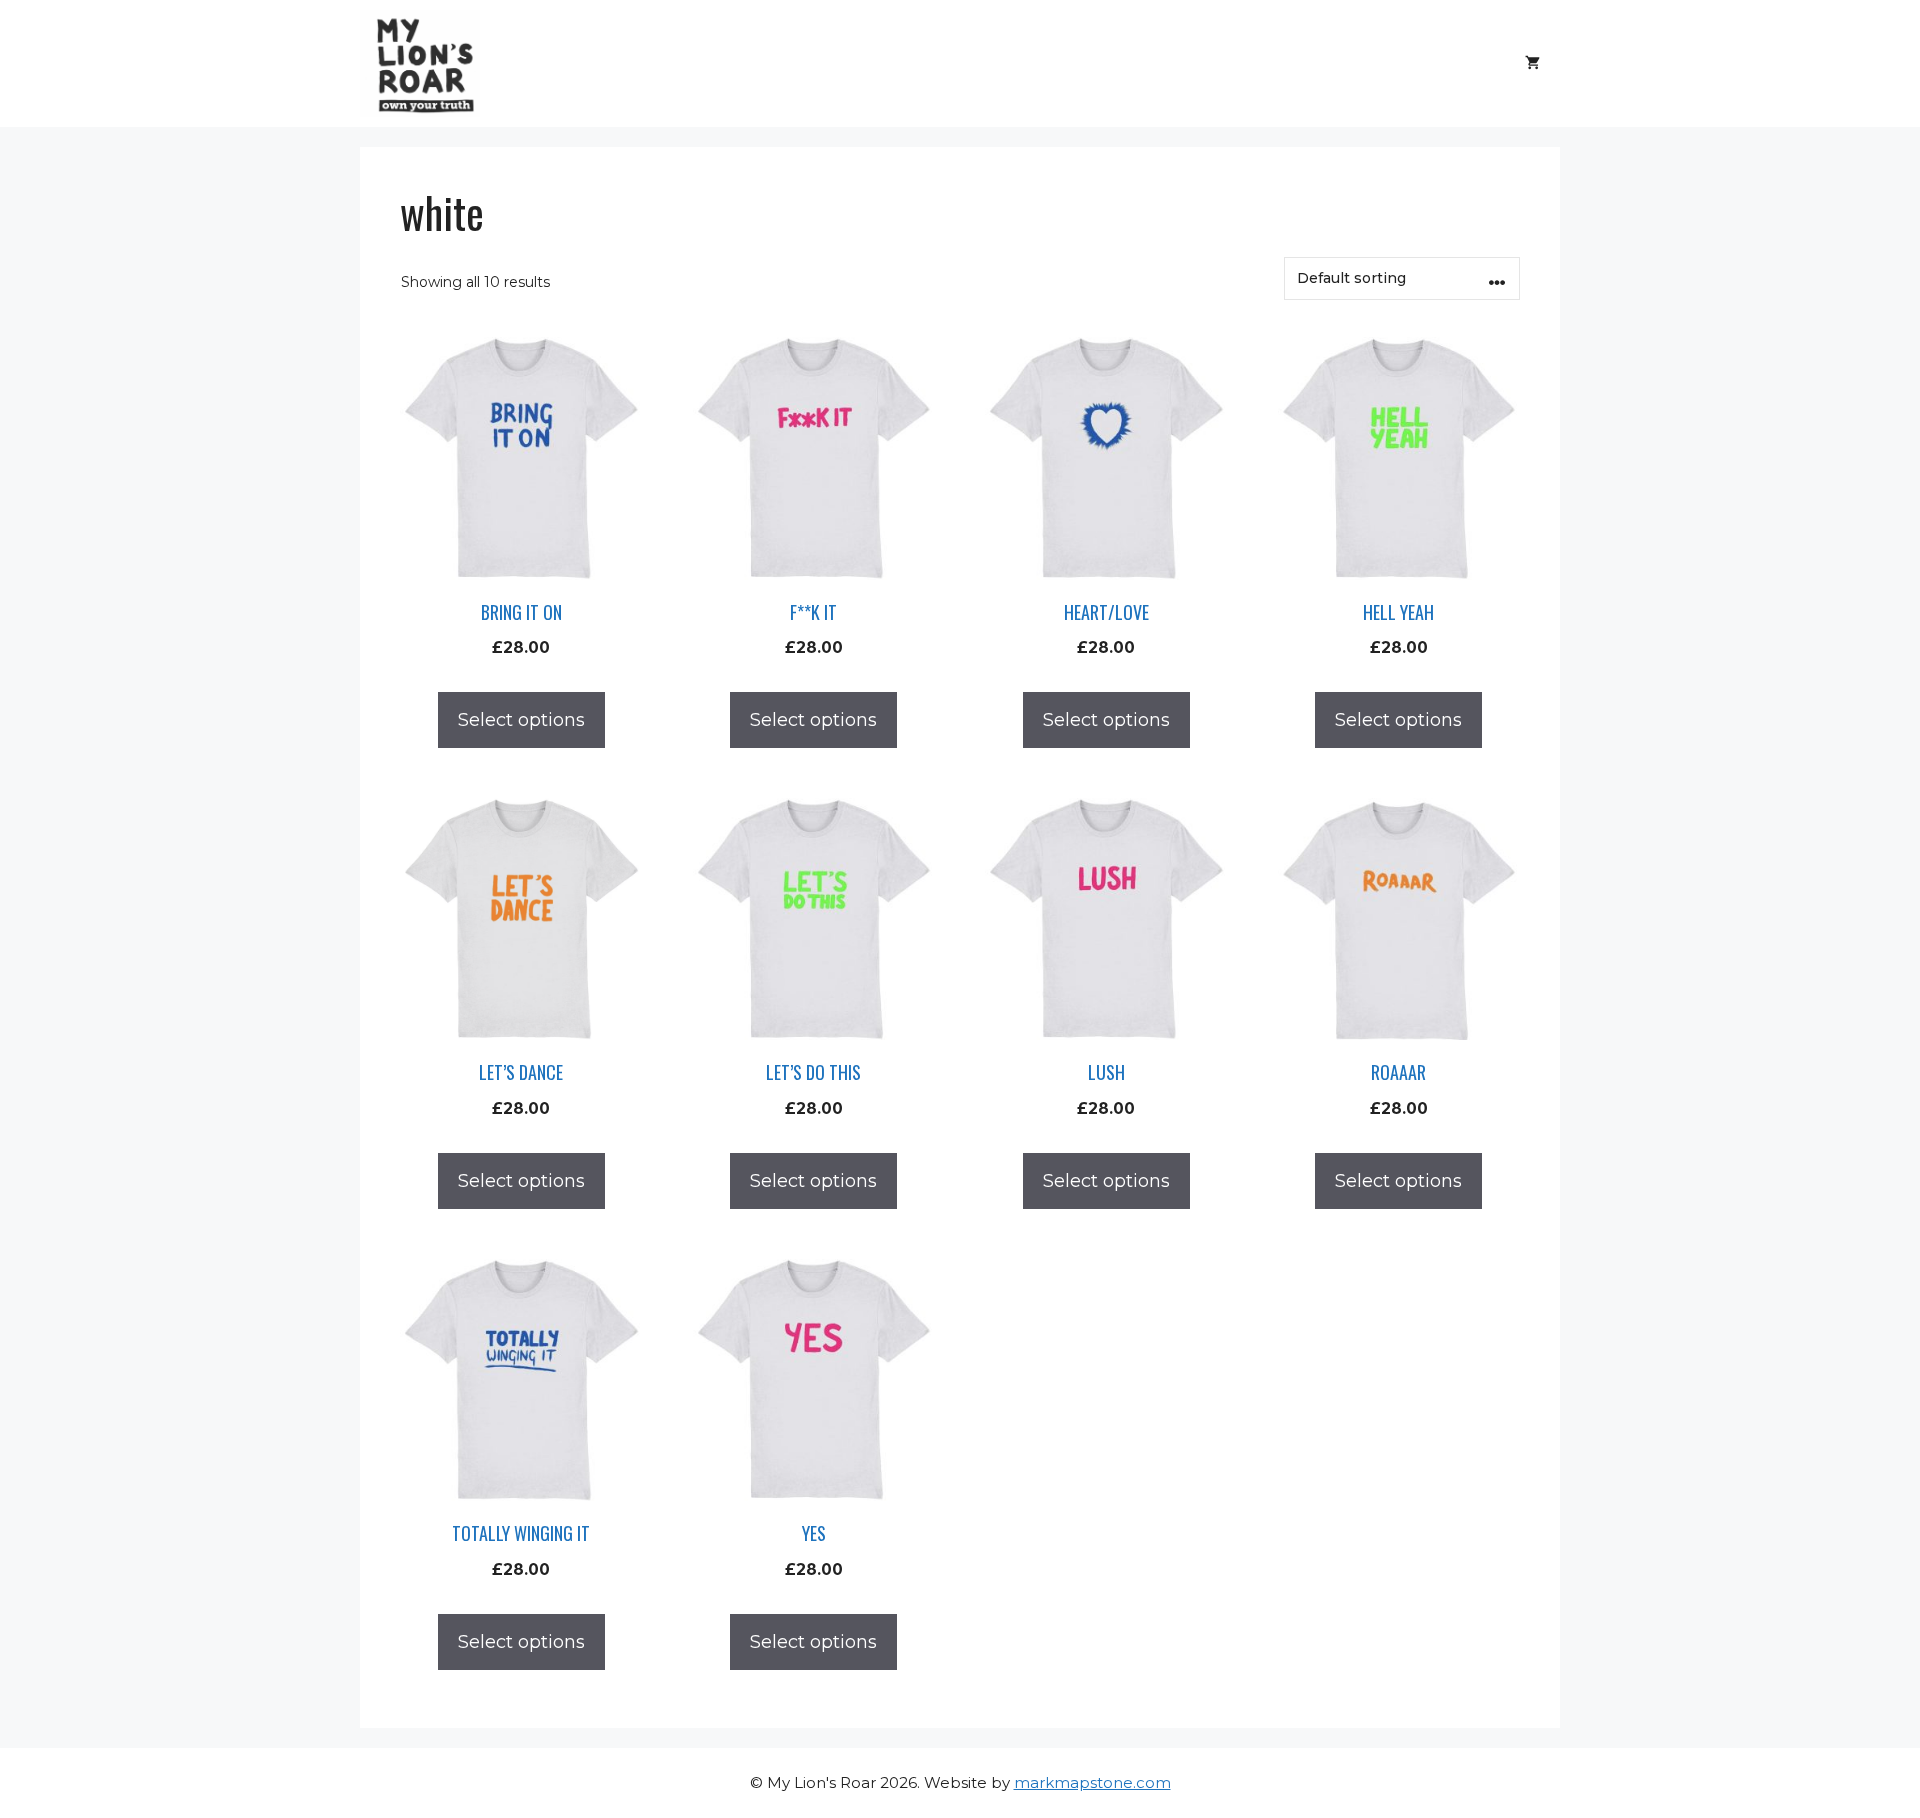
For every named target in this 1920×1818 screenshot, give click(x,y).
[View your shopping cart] (1532, 63)
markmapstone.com (1092, 1782)
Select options (521, 720)
